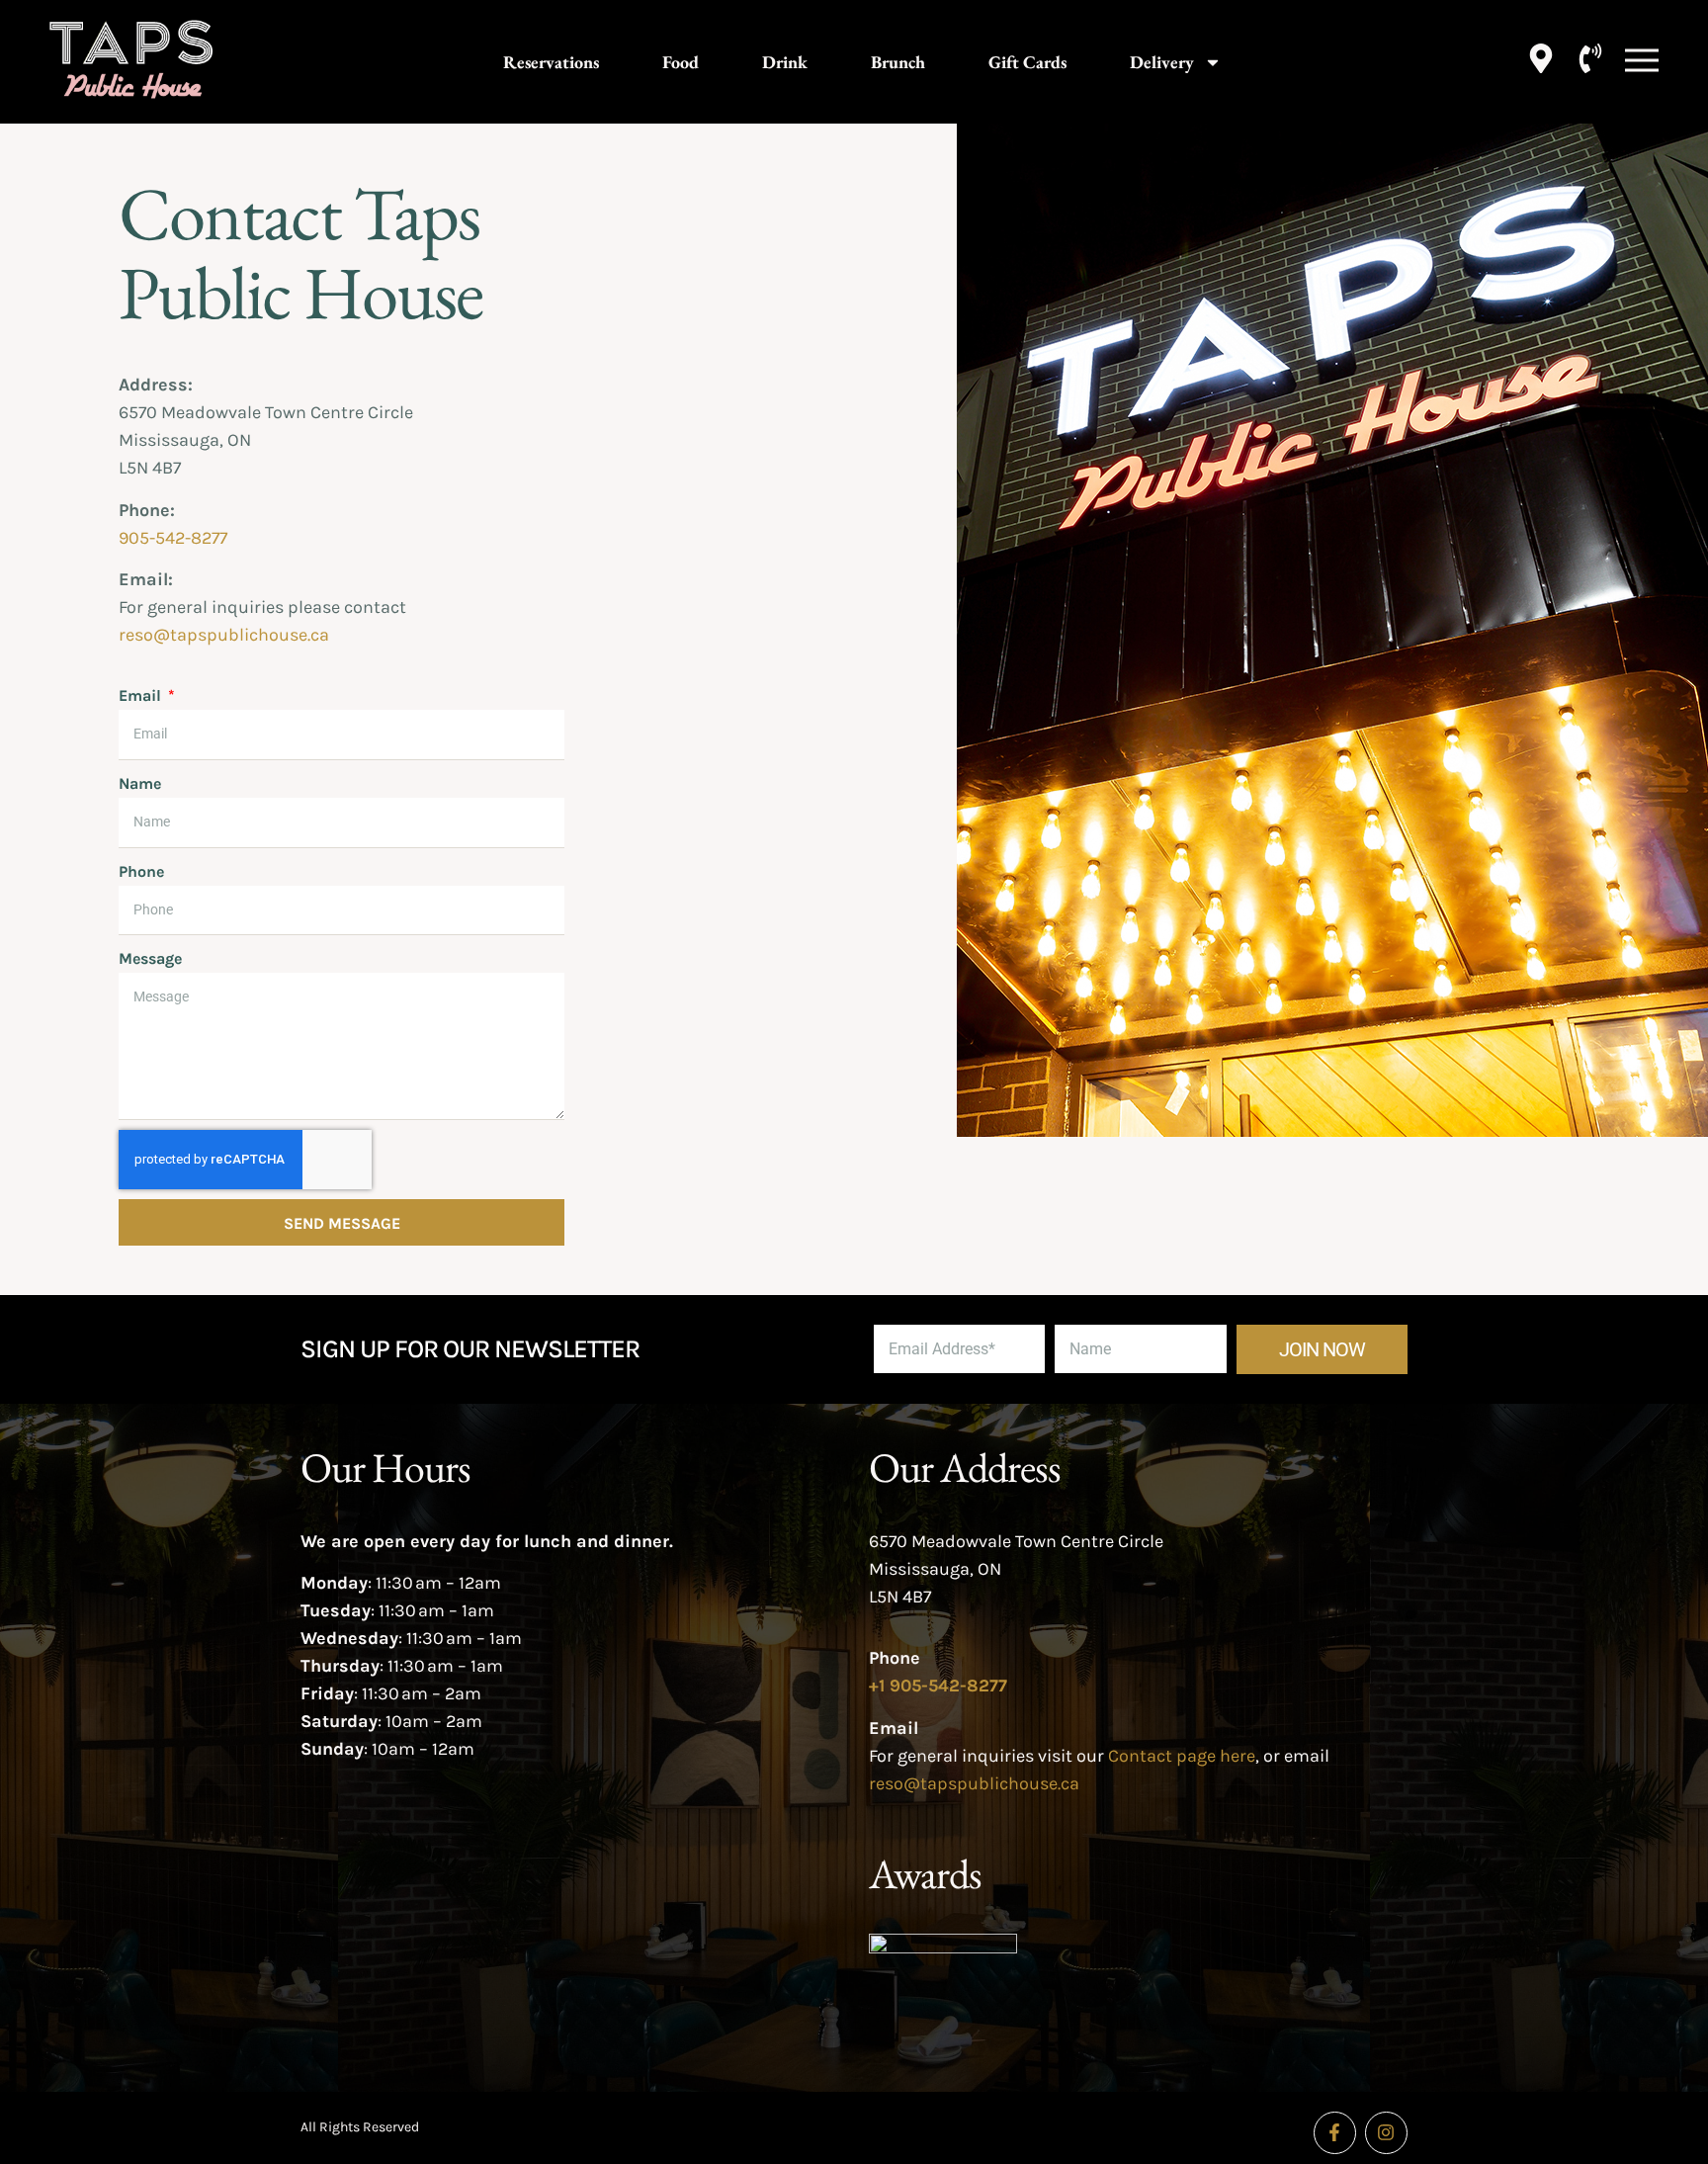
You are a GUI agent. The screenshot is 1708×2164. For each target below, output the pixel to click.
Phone (141, 871)
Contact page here (1182, 1756)
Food (681, 62)
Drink (785, 62)
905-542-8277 (173, 538)
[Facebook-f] (1335, 2133)
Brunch (898, 62)
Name (140, 783)
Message (150, 958)
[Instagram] (1386, 2133)
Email (142, 695)
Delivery (1162, 62)
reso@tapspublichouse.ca (224, 635)
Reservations (551, 62)
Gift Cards (1027, 62)
